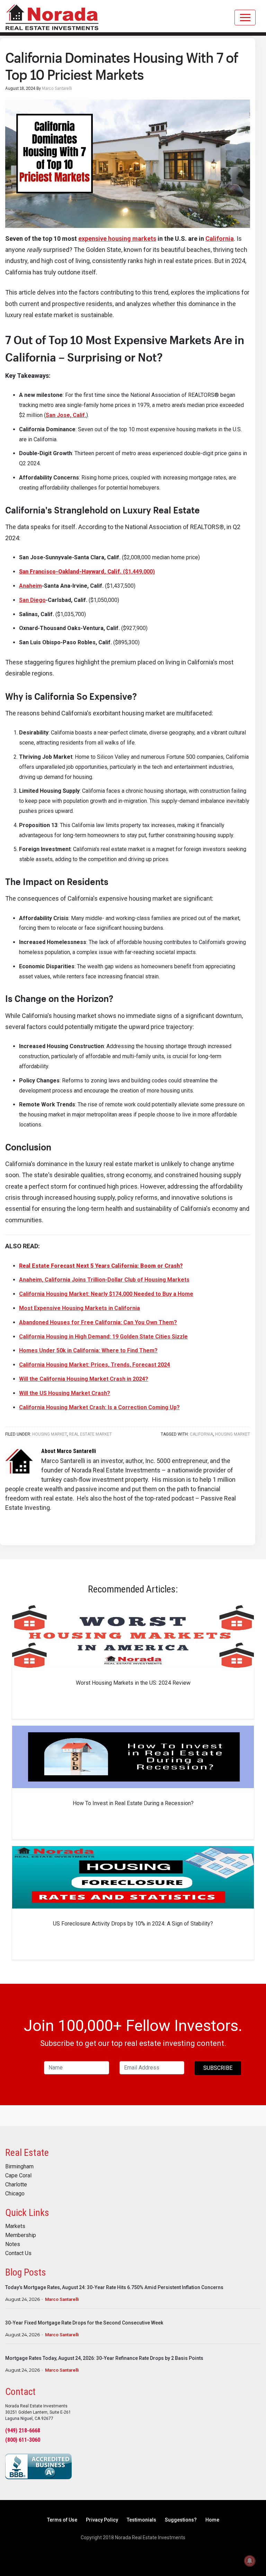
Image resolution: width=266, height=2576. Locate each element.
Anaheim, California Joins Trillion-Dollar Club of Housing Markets (104, 1280)
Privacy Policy (102, 2520)
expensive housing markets (117, 239)
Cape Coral (18, 2176)
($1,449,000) (87, 572)
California (220, 239)
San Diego (32, 600)
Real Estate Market (90, 1434)
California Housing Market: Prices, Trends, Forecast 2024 (95, 1365)
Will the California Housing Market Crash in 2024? (84, 1379)
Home (212, 2520)
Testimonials (141, 2520)
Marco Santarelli (62, 2299)
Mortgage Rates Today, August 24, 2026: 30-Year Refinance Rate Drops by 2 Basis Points (104, 2358)
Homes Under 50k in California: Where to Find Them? (88, 1350)
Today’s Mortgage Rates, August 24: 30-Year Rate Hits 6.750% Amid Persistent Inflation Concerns (114, 2287)
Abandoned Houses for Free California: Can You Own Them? (98, 1322)
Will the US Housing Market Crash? (65, 1393)
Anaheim (30, 586)
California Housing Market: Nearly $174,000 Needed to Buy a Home (106, 1294)
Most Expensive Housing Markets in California (79, 1308)
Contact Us (18, 2253)
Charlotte (16, 2185)
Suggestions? (181, 2520)
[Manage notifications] (250, 2561)
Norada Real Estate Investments (52, 16)
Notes (13, 2244)
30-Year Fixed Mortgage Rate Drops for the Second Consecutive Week (84, 2323)
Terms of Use (62, 2520)
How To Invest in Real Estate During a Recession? (133, 1803)
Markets (15, 2226)
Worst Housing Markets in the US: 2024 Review (133, 1683)
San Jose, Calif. (66, 415)
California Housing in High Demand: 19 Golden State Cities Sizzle (103, 1337)
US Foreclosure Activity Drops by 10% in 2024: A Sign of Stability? (133, 1924)
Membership (21, 2235)
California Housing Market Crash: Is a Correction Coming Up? (99, 1407)
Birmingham (19, 2167)
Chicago (15, 2194)
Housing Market (50, 1434)
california (201, 1434)
